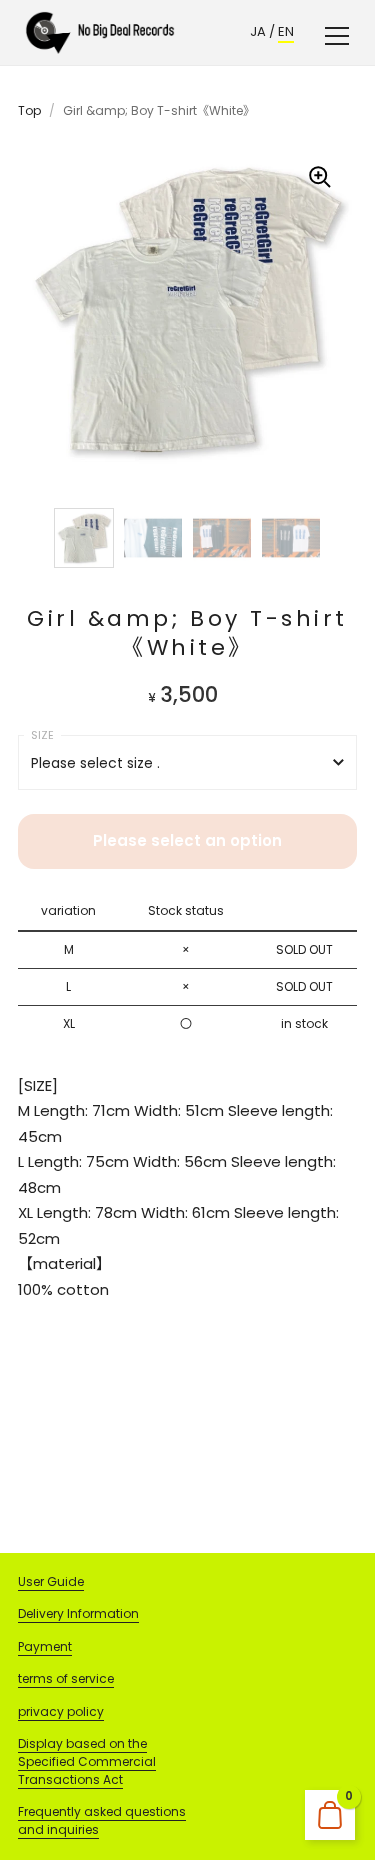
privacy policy (61, 1711)
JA (258, 31)
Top (29, 110)
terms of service (66, 1678)
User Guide (51, 1581)
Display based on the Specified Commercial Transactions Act (87, 1761)
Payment (45, 1646)
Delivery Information (78, 1613)
